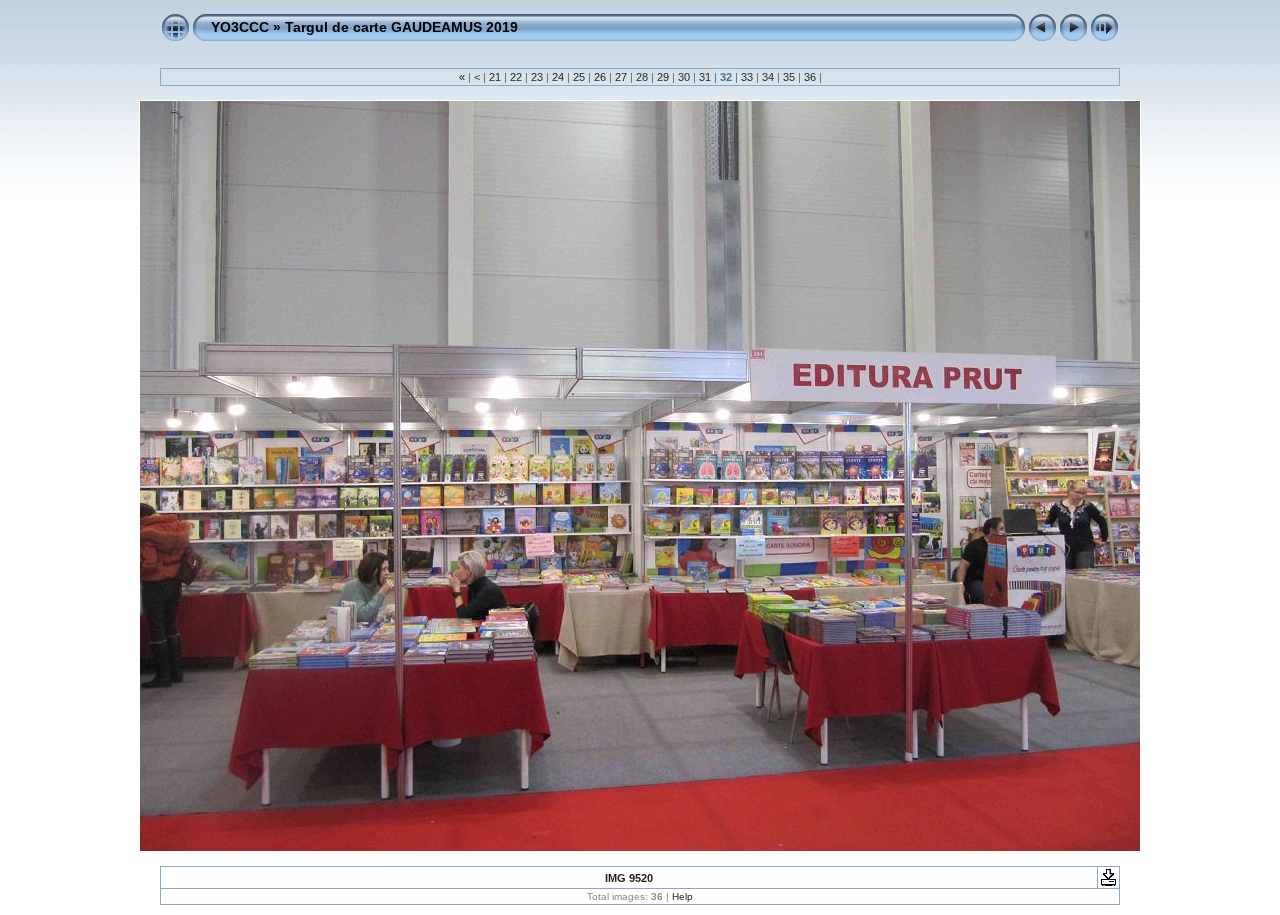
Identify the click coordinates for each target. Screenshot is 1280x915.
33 (747, 77)
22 (516, 77)
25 (579, 77)
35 (789, 77)
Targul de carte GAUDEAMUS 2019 (401, 27)
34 (768, 77)
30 (684, 77)
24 (558, 77)
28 (642, 77)
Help (682, 896)
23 (537, 77)
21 (495, 77)
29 (663, 77)
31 (705, 77)
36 (810, 77)
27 (621, 77)
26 (600, 77)
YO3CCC (240, 27)
